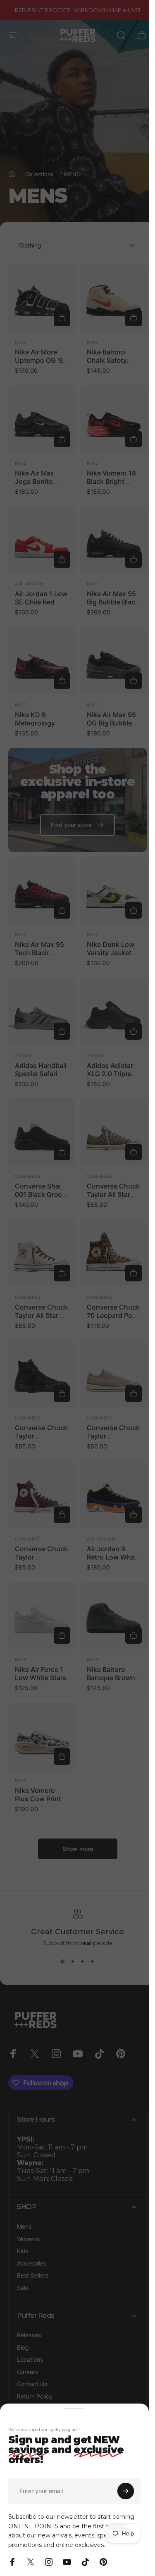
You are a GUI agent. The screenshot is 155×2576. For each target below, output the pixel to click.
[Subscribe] (126, 2491)
